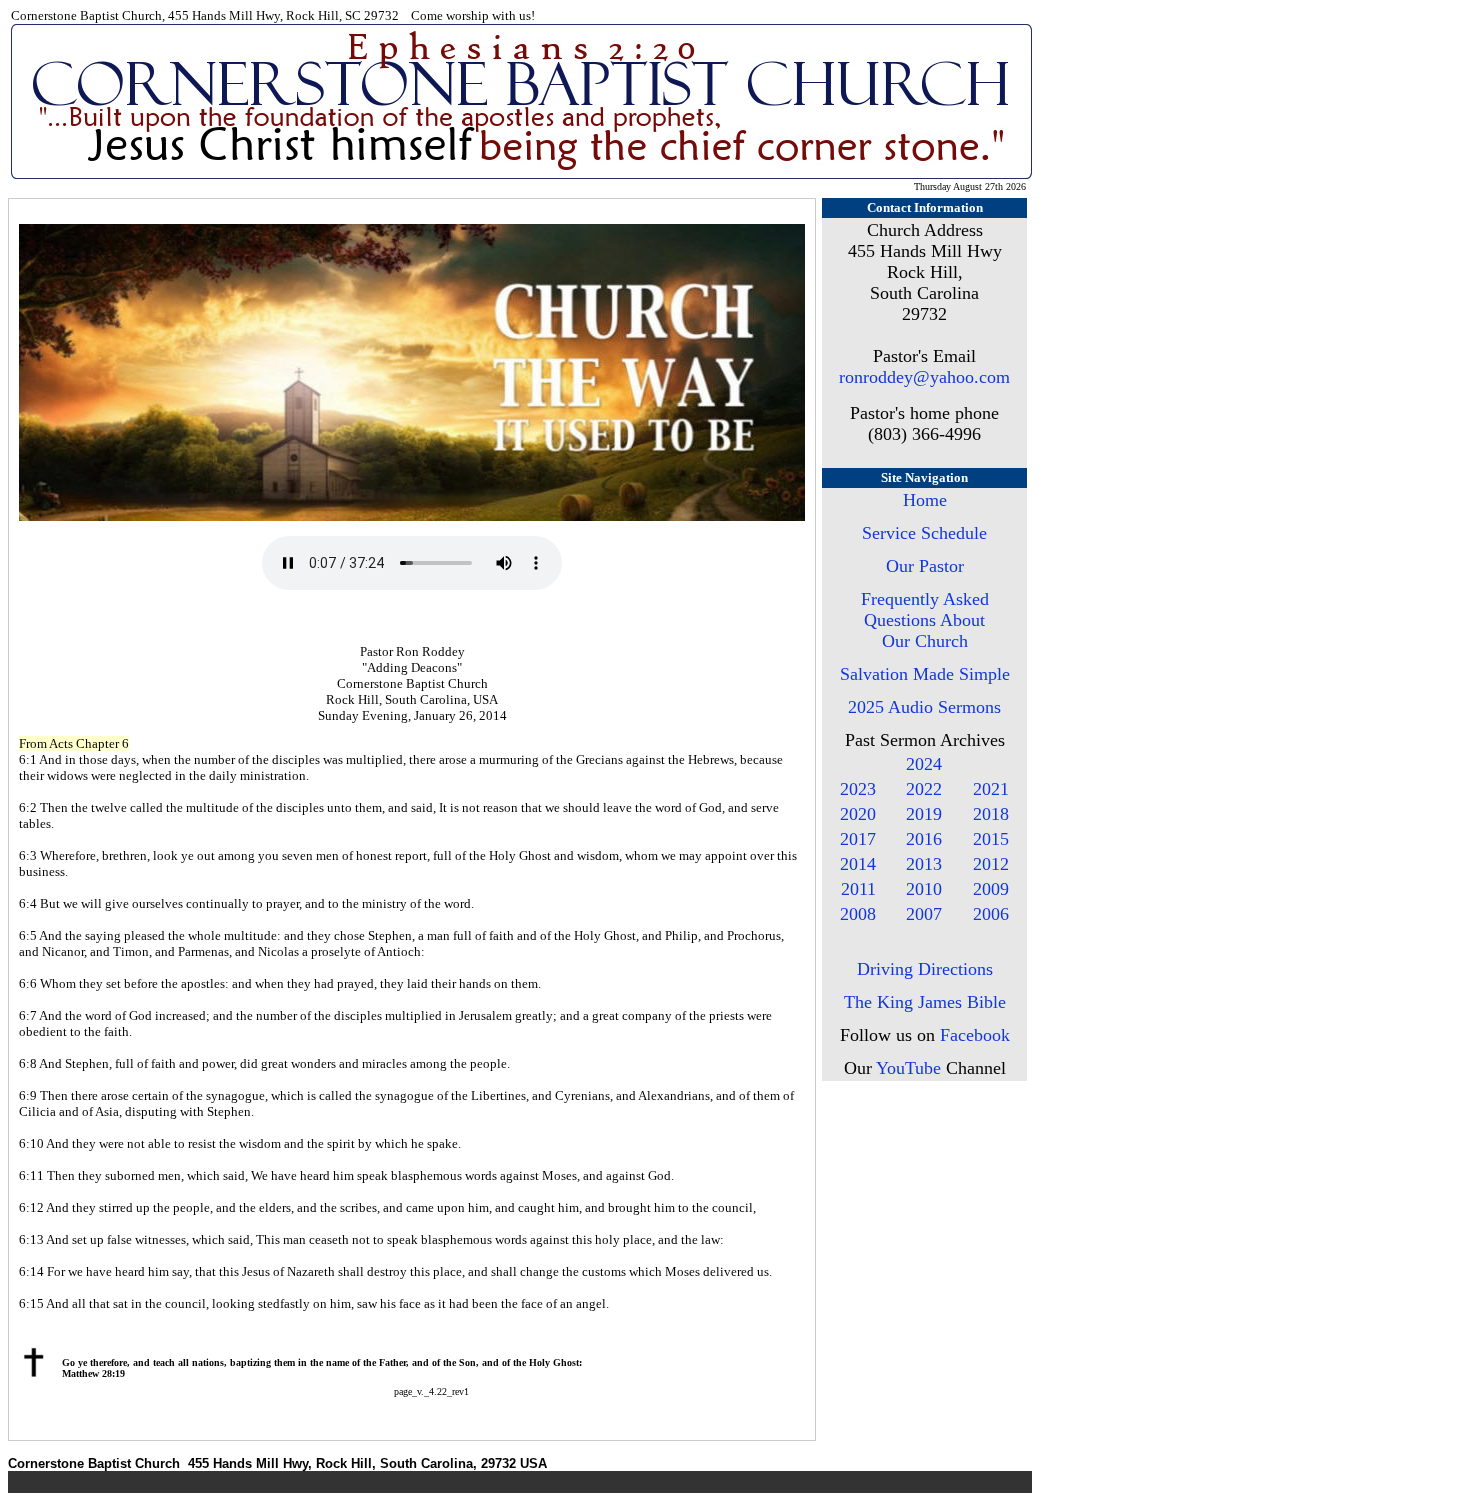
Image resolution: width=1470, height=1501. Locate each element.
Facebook (975, 1035)
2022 (924, 789)
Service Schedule (924, 533)
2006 (991, 914)
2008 (858, 914)
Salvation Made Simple (925, 674)
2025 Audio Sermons (924, 707)
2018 (991, 814)
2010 (924, 889)
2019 (924, 814)
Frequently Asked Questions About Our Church (925, 620)
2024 (924, 764)
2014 (858, 864)
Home (925, 500)
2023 (858, 789)
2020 (858, 814)
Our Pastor (925, 566)
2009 (991, 889)
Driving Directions (925, 969)
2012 (991, 864)
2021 (991, 789)
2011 (858, 889)
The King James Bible (925, 1002)
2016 (924, 839)
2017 (858, 839)
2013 (924, 864)
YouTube (908, 1068)
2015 (991, 839)
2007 (924, 914)
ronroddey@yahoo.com (924, 377)
